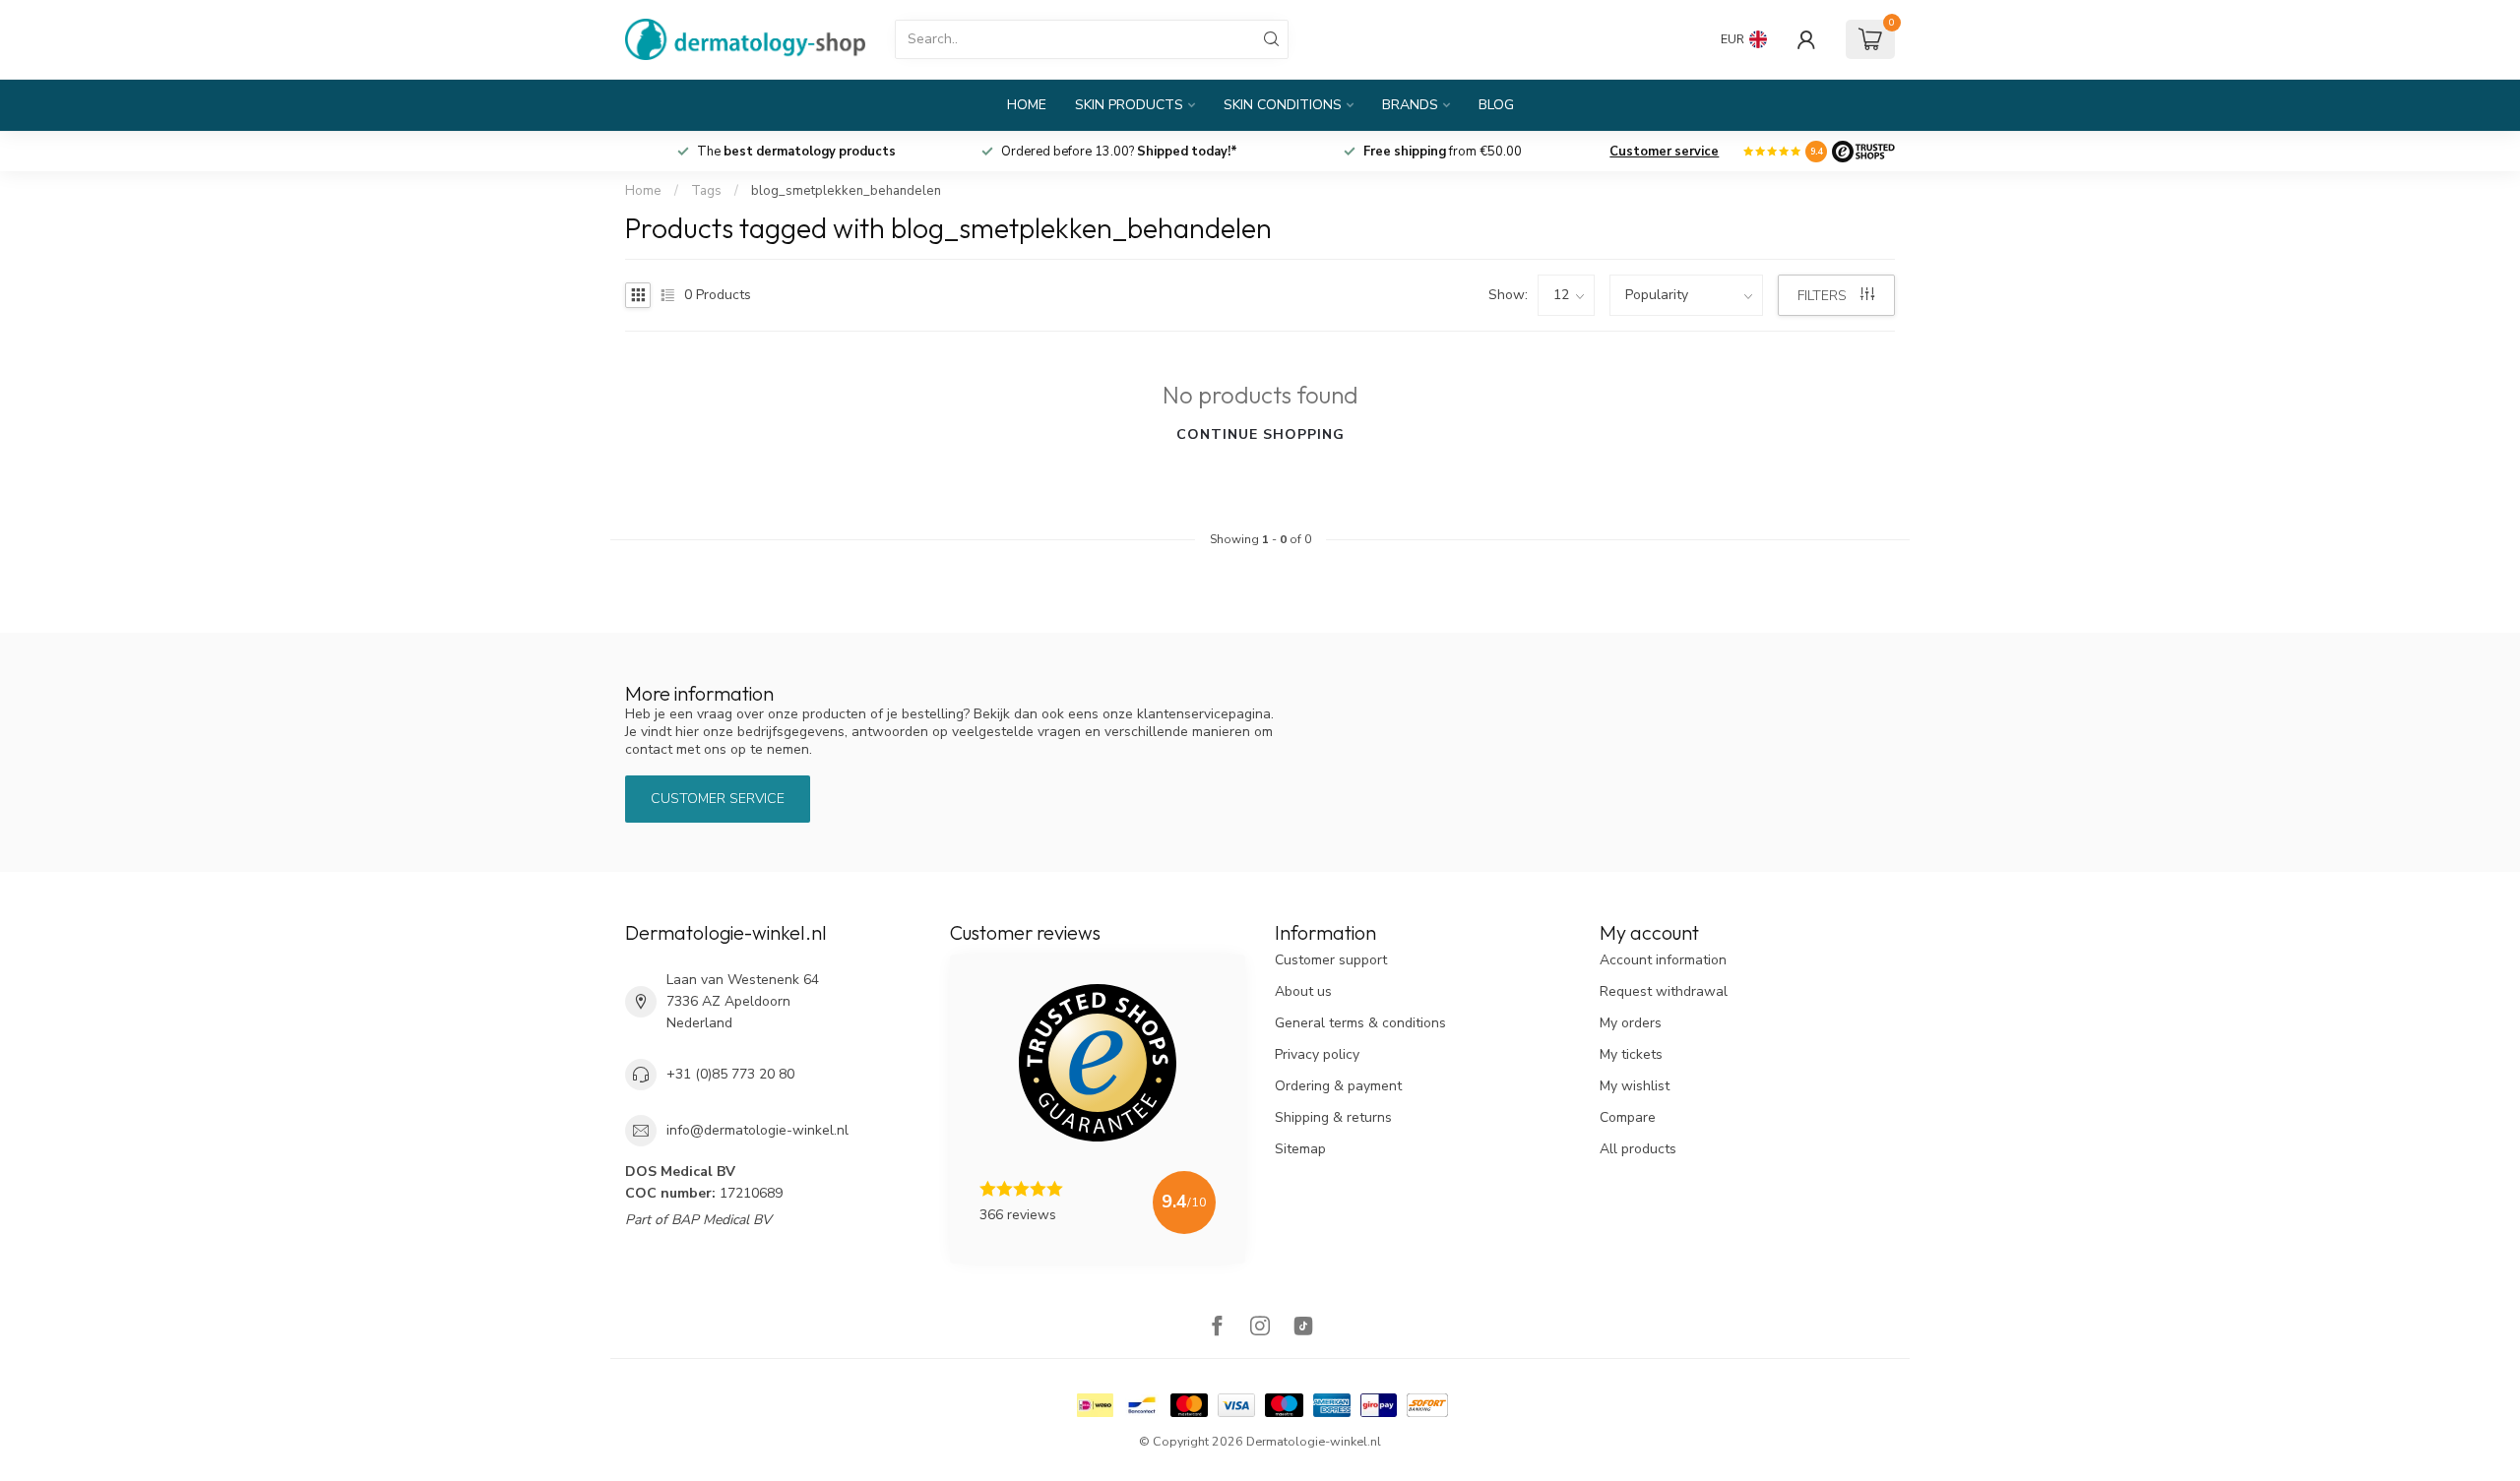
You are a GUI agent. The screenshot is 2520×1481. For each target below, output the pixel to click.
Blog (1496, 105)
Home (1027, 105)
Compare (1628, 1117)
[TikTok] (1303, 1328)
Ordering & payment (1338, 1086)
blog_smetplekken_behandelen (846, 191)
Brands (1410, 105)
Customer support (1331, 960)
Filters (1824, 296)
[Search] (1272, 39)
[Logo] (1863, 152)
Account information (1663, 960)
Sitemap (1300, 1149)
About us (1303, 991)
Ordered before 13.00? (1119, 152)
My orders (1631, 1023)
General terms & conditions (1360, 1023)
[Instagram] (1260, 1328)
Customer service (1664, 152)
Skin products (1129, 105)
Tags (706, 191)
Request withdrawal (1664, 991)
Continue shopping (1260, 434)
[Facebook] (1217, 1328)
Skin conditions (1283, 105)
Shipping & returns (1333, 1117)
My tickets (1631, 1054)
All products (1638, 1149)
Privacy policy (1317, 1054)
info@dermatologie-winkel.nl (757, 1130)
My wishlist (1635, 1086)
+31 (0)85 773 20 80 (730, 1074)
